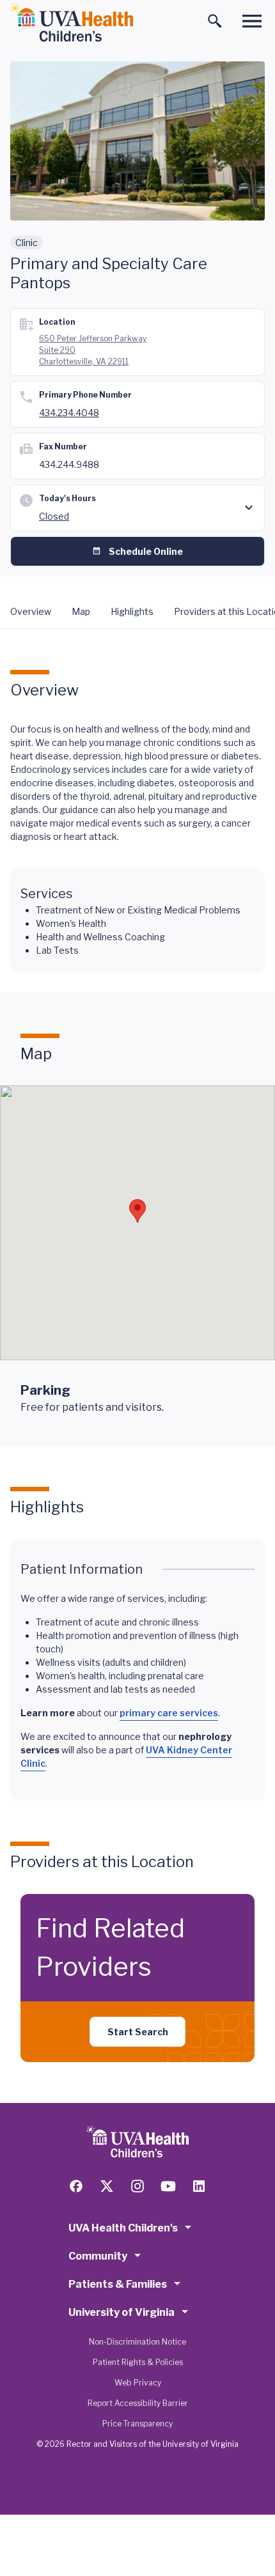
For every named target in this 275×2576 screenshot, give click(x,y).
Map (81, 611)
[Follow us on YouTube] (168, 2186)
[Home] (72, 23)
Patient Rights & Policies (138, 2362)
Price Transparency (137, 2424)
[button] (137, 1211)
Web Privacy (138, 2383)
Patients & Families (118, 2284)
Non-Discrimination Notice (137, 2342)
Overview (31, 611)
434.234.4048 (69, 413)
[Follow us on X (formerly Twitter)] (107, 2186)
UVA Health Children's (123, 2228)
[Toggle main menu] (252, 21)
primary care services (169, 1713)
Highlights (132, 611)
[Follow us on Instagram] (137, 2186)
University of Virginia (122, 2312)
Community (98, 2256)
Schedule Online (146, 551)
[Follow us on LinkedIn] (199, 2186)
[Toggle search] (215, 21)
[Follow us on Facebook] (76, 2186)
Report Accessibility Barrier (138, 2403)
